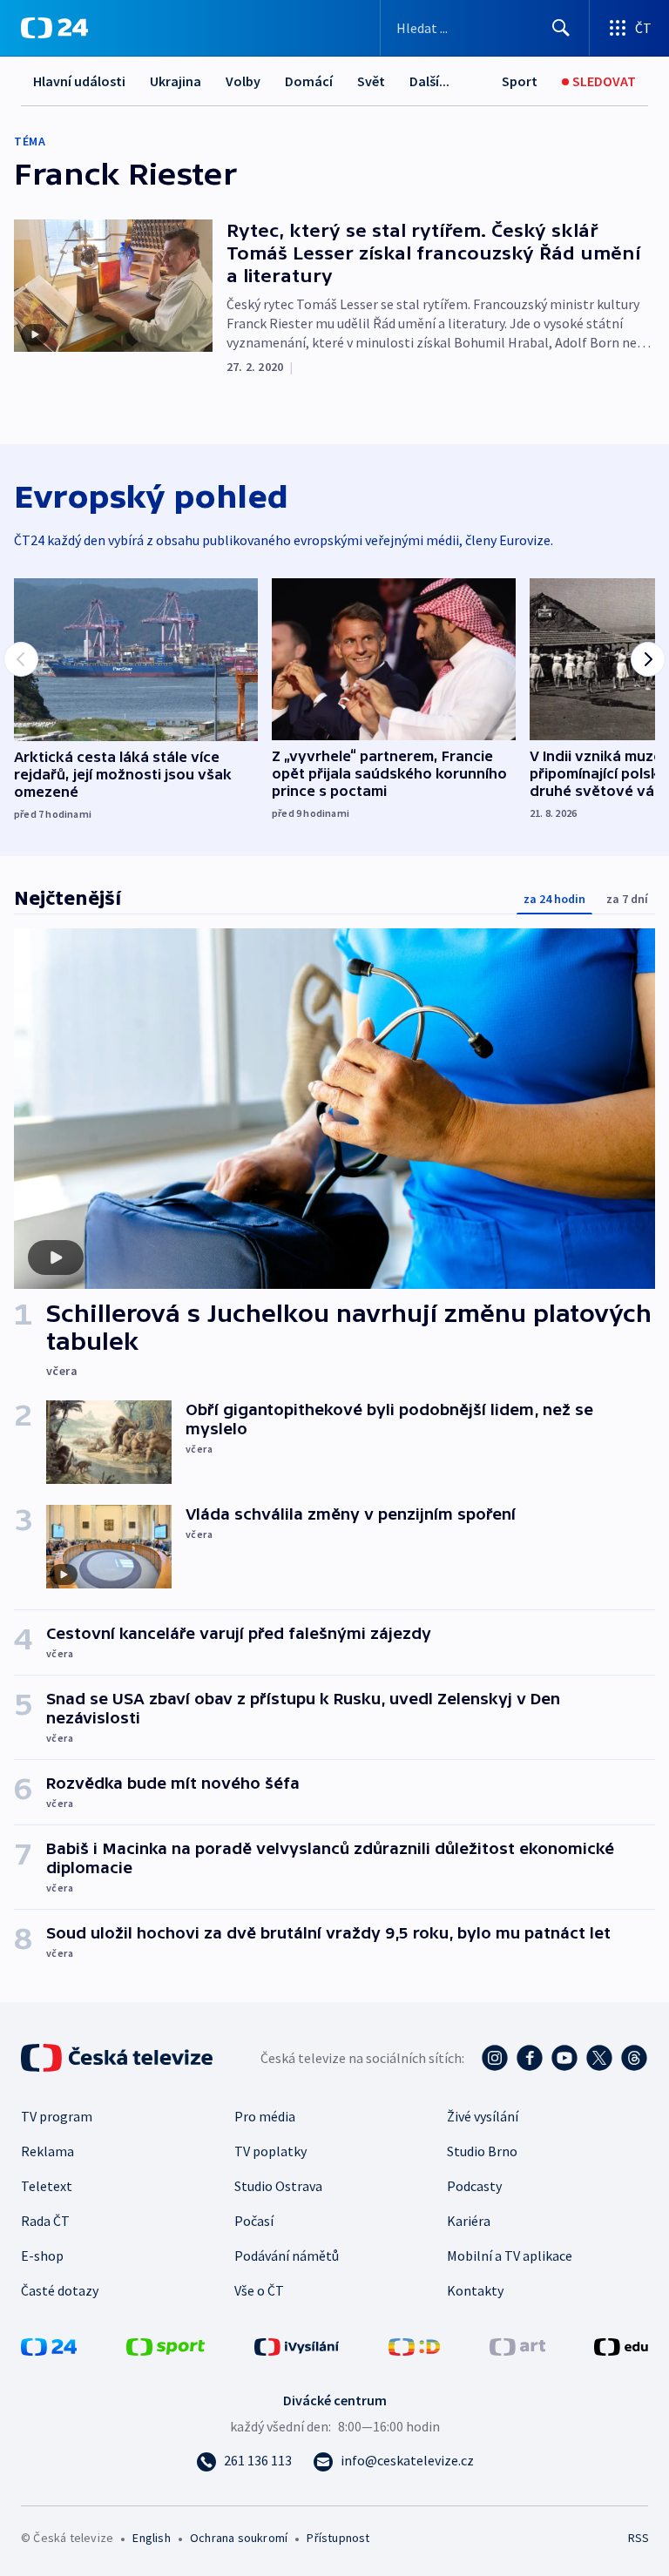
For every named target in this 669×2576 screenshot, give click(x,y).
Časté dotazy (60, 2290)
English (151, 2538)
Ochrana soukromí (239, 2538)
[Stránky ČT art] (517, 2345)
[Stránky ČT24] (49, 2345)
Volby (243, 81)
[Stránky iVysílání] (297, 2345)
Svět (371, 81)
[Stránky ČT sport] (166, 2345)
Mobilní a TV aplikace (510, 2256)
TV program (57, 2116)
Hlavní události (79, 81)
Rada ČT (45, 2221)
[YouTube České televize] (564, 2058)
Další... (429, 81)
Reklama (47, 2151)
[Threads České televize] (634, 2058)
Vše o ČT (259, 2290)
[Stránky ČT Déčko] (414, 2345)
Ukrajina (176, 81)
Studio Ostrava (278, 2186)
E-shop (42, 2256)
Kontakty (475, 2290)
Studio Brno (482, 2151)
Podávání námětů (287, 2256)
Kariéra (469, 2221)
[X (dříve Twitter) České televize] (599, 2058)
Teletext (47, 2186)
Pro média (265, 2116)
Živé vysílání (483, 2116)
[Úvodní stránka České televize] (118, 2058)
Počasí (254, 2221)
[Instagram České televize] (495, 2058)
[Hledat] (561, 28)
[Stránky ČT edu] (621, 2345)
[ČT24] (54, 28)
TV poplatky (270, 2151)
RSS (638, 2538)
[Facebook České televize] (530, 2058)
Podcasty (474, 2186)
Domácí (309, 81)
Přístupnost (338, 2538)
